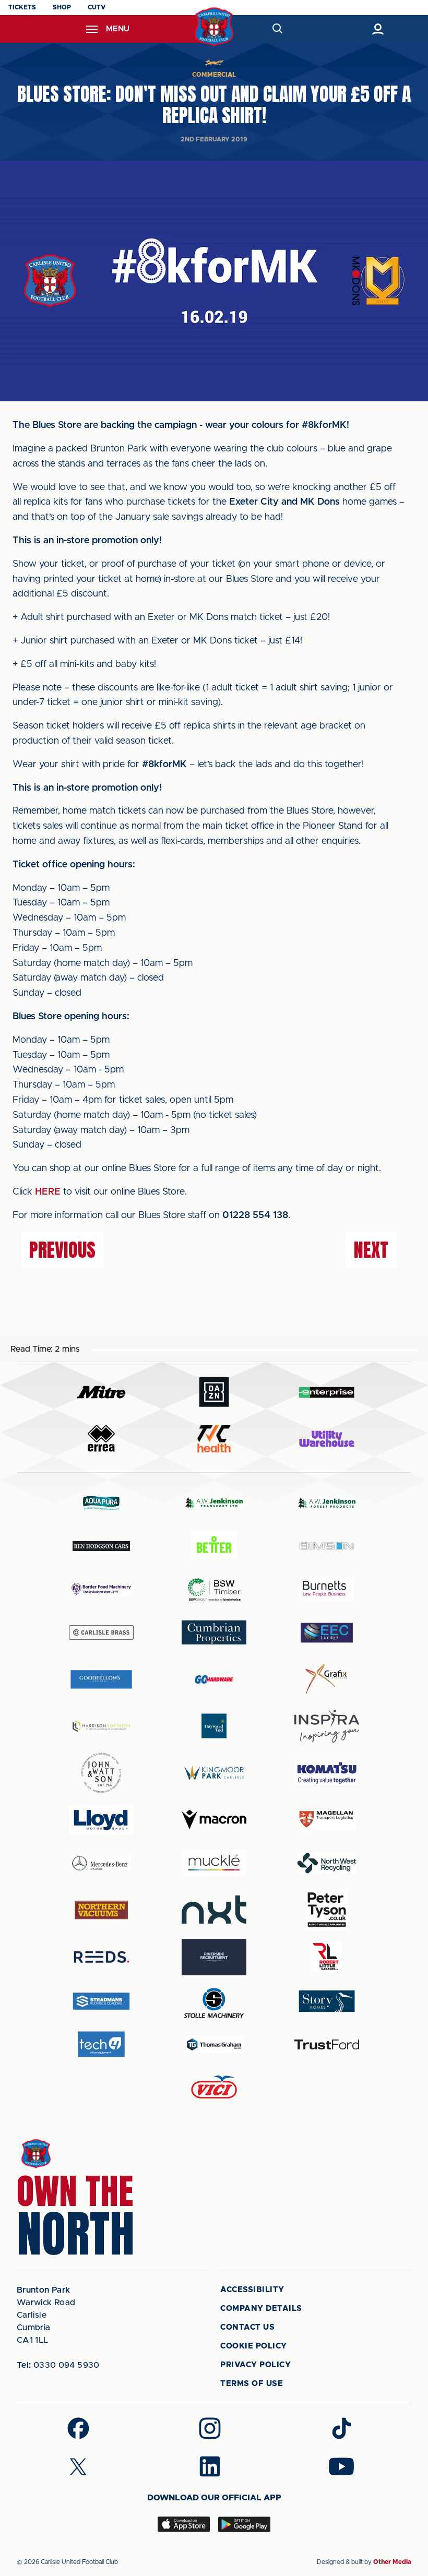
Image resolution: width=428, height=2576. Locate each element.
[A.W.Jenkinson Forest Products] (327, 1503)
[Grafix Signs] (327, 1679)
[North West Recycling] (327, 1863)
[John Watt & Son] (101, 1773)
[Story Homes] (327, 2001)
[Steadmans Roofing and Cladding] (101, 2001)
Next (371, 1250)
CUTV (97, 7)
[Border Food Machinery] (101, 1589)
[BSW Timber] (214, 1589)
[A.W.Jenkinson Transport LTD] (214, 1503)
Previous (62, 1250)
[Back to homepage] (214, 27)
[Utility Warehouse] (327, 1439)
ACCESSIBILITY (252, 2290)
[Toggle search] (277, 29)
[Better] (214, 1546)
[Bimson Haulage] (327, 1546)
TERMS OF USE (252, 2384)
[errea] (101, 1439)
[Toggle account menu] (378, 29)
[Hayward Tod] (214, 1726)
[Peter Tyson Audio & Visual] (327, 1910)
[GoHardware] (214, 1679)
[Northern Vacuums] (101, 1909)
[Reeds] (101, 1957)
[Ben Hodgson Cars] (101, 1546)
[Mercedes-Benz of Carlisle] (101, 1863)
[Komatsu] (327, 1773)
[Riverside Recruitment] (214, 1957)
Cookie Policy (254, 2346)
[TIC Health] (214, 1439)
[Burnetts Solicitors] (327, 1589)
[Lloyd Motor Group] (101, 1819)
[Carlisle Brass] (101, 1632)
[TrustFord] (327, 2045)
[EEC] (327, 1633)
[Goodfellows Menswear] (101, 1679)
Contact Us (247, 2327)
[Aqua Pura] (101, 1503)
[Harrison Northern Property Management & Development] (101, 1726)
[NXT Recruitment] (214, 1910)
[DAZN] (214, 1392)
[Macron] (214, 1820)
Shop (62, 7)
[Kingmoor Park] (214, 1773)
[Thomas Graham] (214, 2044)
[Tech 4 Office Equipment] (101, 2044)
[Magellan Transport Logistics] (327, 1820)
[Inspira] (327, 1726)
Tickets (22, 7)
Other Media (392, 2562)
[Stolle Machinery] (214, 2001)
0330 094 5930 (58, 2365)
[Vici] (214, 2088)
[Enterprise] (327, 1392)
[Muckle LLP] (214, 1863)
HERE (48, 1192)
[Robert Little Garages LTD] (327, 1957)
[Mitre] (101, 1392)
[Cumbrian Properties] (214, 1632)
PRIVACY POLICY (255, 2365)
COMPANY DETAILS (261, 2309)
